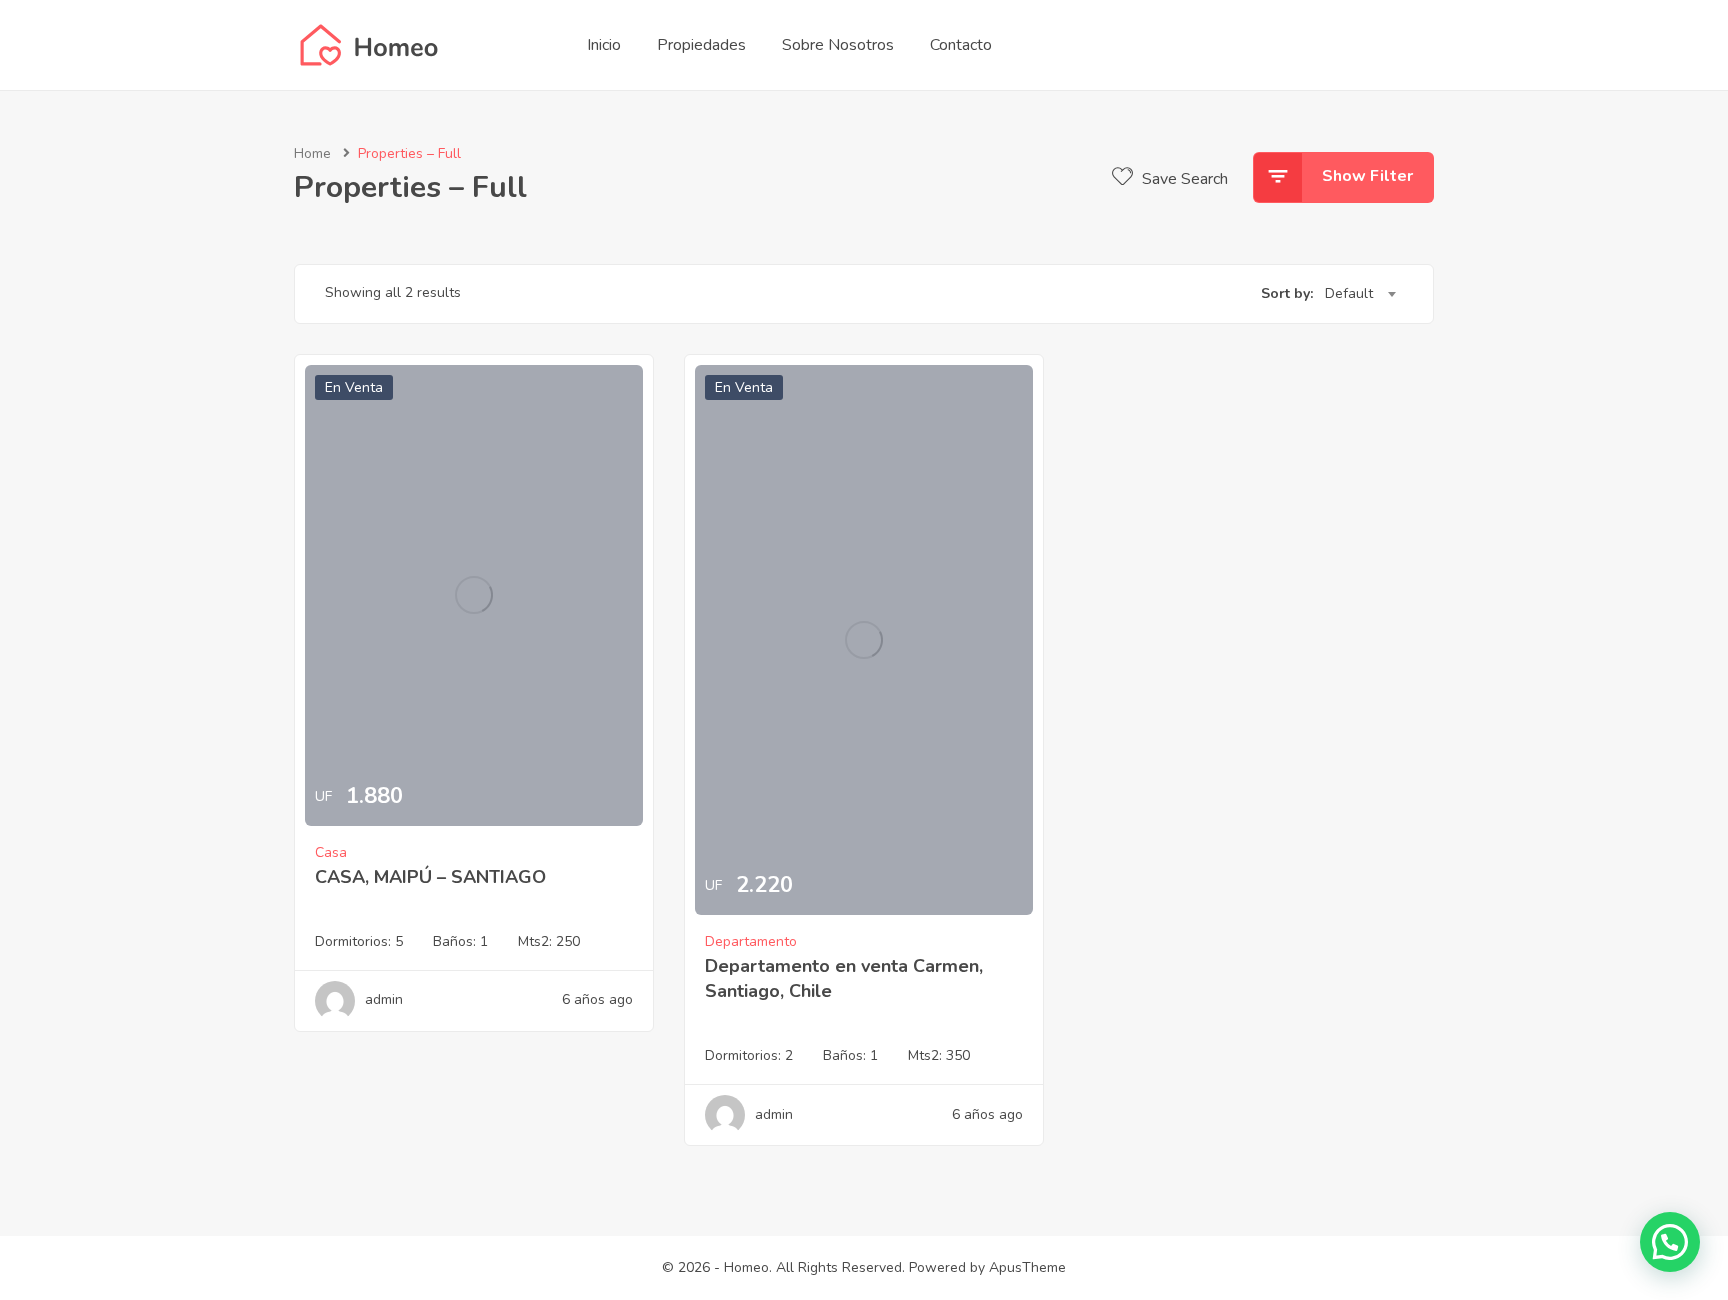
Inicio (604, 45)
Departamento (751, 941)
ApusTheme (1027, 1267)
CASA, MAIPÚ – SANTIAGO (430, 877)
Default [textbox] (1349, 293)
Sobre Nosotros (838, 45)
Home (312, 153)
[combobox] (1360, 294)
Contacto (961, 45)
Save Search (1183, 179)
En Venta (354, 387)
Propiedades (701, 45)
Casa (331, 852)
